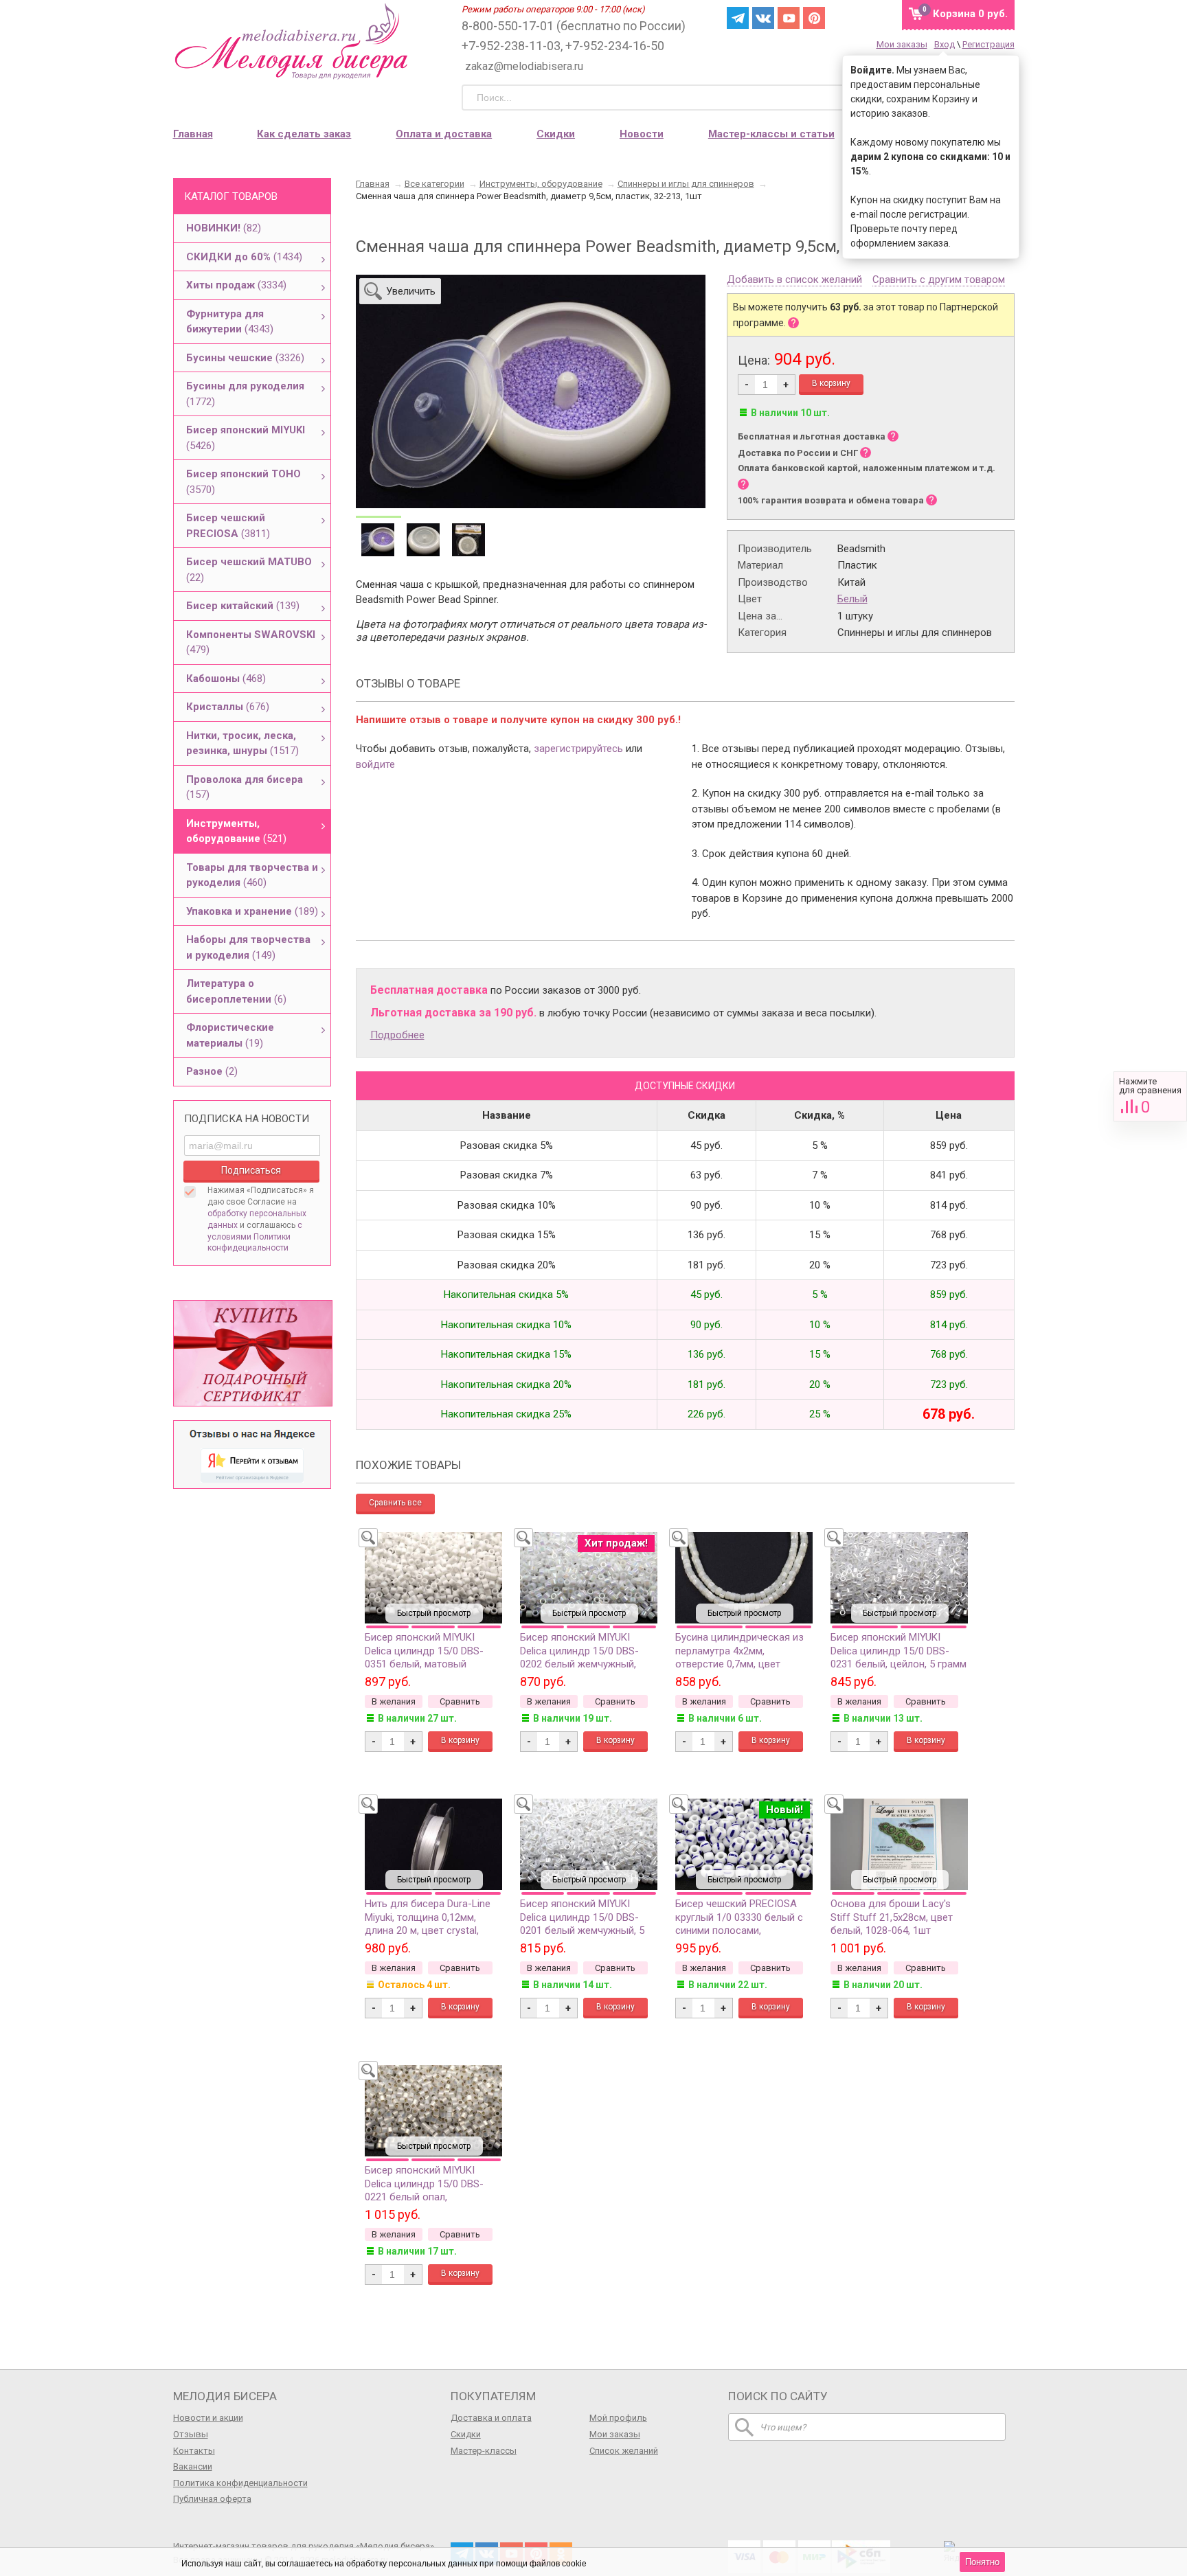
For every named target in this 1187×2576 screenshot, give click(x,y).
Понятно (982, 2562)
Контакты (194, 2451)
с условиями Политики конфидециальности (255, 1237)
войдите (375, 764)
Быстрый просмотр (434, 1613)
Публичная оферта (212, 2499)
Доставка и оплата (491, 2418)
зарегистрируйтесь (578, 749)
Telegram (738, 18)
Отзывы (191, 2434)
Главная (193, 134)
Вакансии (193, 2466)
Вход (945, 44)
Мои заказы (902, 44)
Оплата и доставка (444, 134)
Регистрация (988, 44)
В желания (394, 1701)
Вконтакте (763, 18)
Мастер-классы (484, 2451)
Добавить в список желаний (794, 280)
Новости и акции (208, 2418)
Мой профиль (618, 2418)
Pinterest (814, 18)
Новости (642, 134)
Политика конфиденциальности (240, 2483)
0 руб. (970, 14)
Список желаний (624, 2451)
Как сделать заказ (304, 134)
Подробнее (397, 1035)
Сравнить (1150, 1096)
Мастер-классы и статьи (771, 134)
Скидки (556, 134)
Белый (852, 599)
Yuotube (789, 18)
